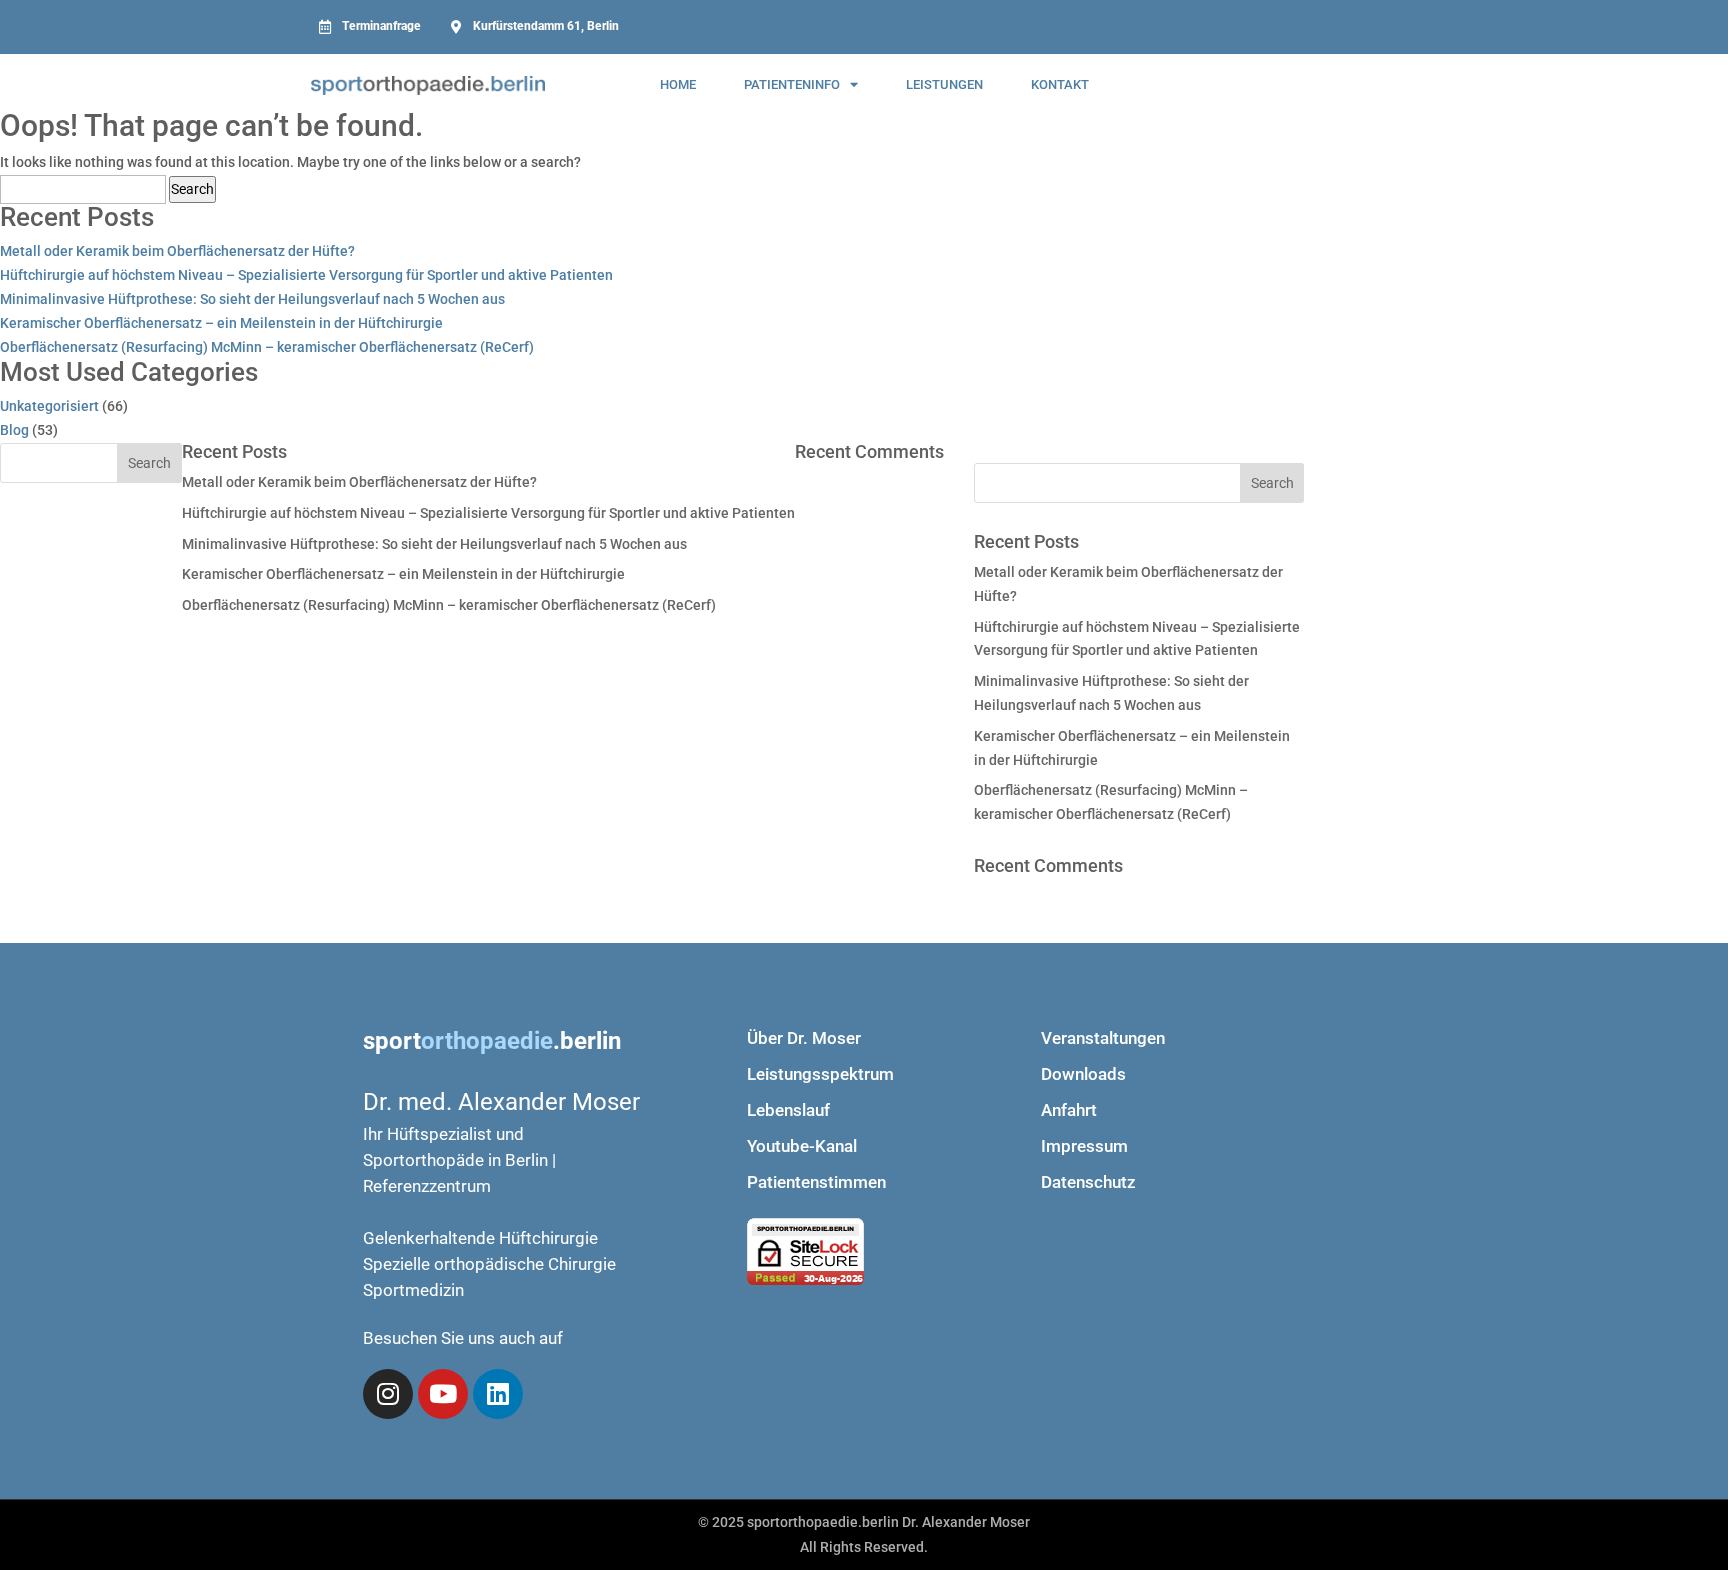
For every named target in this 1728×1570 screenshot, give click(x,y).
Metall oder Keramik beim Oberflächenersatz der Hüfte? (177, 251)
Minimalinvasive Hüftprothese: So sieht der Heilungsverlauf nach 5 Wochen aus (252, 299)
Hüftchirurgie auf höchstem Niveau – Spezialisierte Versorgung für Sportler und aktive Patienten (306, 275)
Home (678, 84)
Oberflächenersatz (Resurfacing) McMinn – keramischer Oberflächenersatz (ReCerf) (267, 347)
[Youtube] (443, 1394)
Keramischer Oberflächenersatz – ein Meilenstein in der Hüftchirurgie (221, 323)
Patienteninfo (792, 84)
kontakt (1060, 84)
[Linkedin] (498, 1394)
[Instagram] (388, 1394)
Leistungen (944, 84)
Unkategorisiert (49, 406)
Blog (14, 430)
